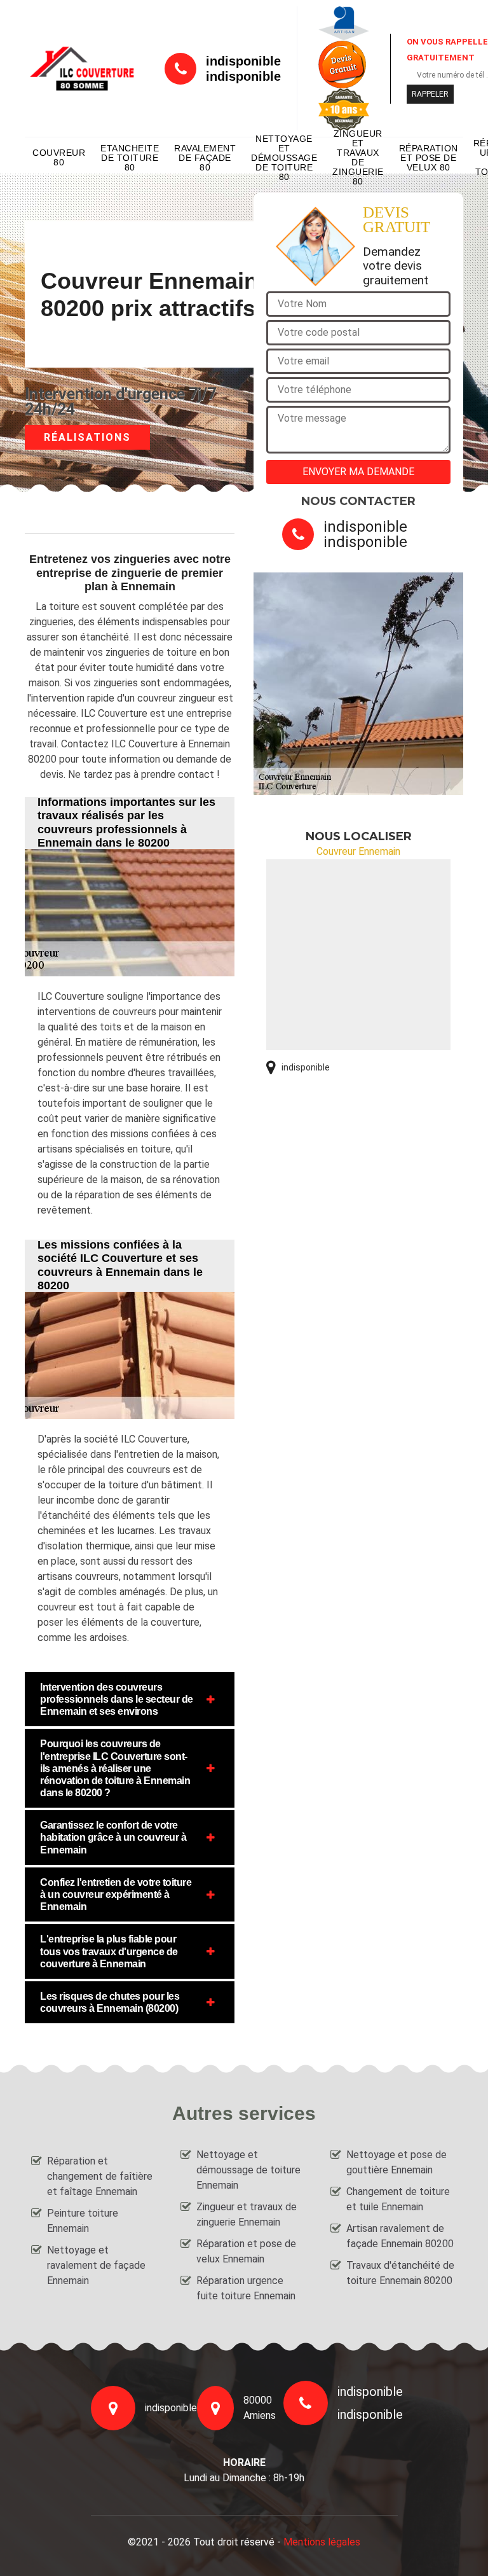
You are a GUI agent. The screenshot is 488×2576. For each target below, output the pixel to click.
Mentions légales (322, 2542)
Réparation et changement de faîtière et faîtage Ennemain (100, 2176)
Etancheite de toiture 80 (130, 158)
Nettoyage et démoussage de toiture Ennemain (248, 2170)
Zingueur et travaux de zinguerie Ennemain (247, 2214)
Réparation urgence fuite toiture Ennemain (246, 2288)
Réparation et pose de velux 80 (429, 158)
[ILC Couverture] (82, 68)
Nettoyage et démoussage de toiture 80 (284, 158)
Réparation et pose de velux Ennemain (246, 2251)
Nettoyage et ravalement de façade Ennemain (96, 2265)
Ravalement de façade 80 (205, 158)
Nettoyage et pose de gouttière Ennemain (396, 2162)
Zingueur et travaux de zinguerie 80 (358, 158)
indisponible (243, 61)
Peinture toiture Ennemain (83, 2221)
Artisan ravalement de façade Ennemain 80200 (400, 2236)
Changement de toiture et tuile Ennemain (398, 2199)
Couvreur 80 (59, 157)
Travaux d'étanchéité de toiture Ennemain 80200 (400, 2273)
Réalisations (87, 437)
